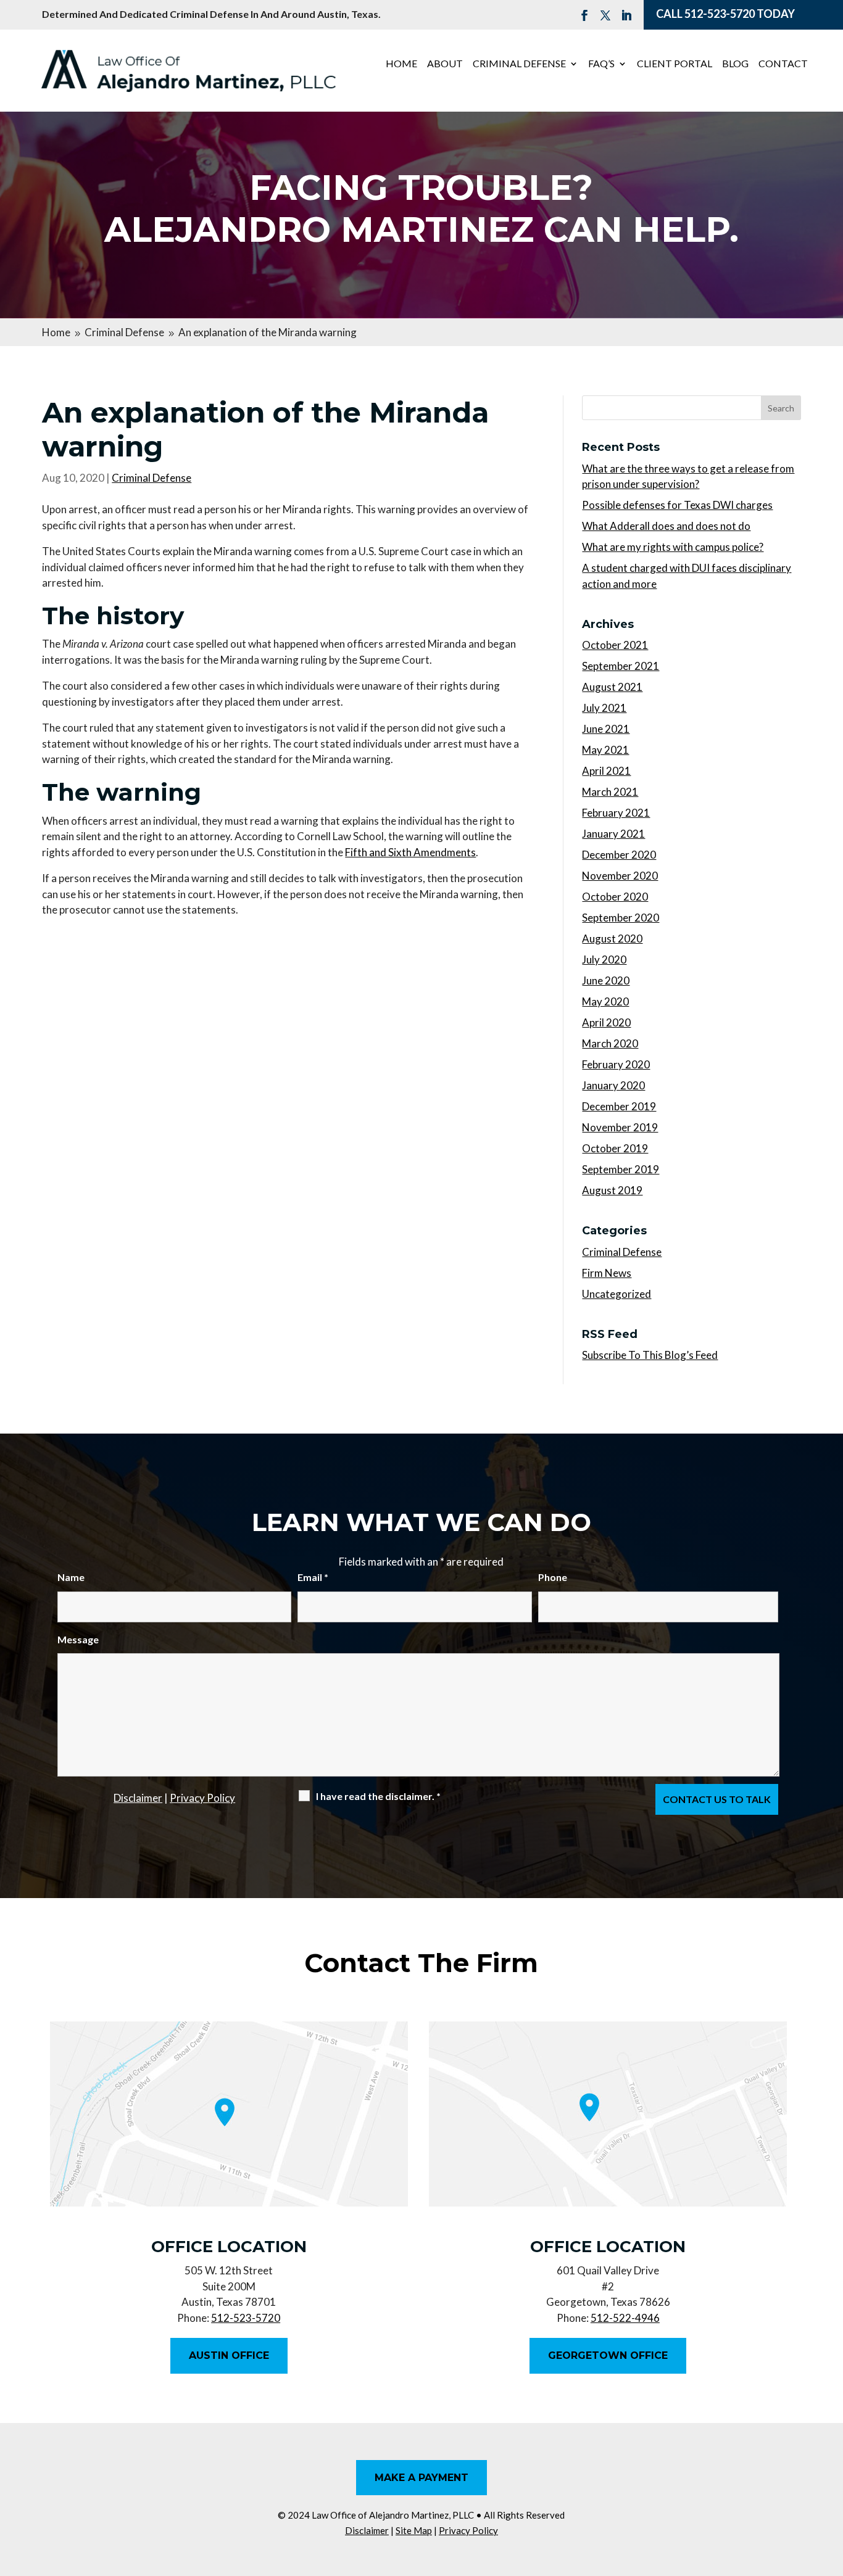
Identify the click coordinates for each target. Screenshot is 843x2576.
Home (401, 64)
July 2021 (604, 708)
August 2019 (612, 1190)
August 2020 (612, 939)
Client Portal (675, 64)
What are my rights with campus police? (673, 547)
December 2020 (619, 855)
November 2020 (620, 876)
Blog (735, 64)
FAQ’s (601, 64)
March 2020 (610, 1043)
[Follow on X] (605, 15)
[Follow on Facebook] (584, 15)
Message (78, 1639)
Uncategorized (617, 1294)
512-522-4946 (625, 2318)
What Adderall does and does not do (666, 526)
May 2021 (605, 750)
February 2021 (616, 813)
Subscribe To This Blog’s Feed (650, 1355)
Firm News (607, 1273)
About (445, 64)
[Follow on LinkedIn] (626, 15)
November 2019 (620, 1127)
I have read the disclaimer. (378, 1796)
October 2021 (615, 645)
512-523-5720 (720, 14)
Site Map (414, 2530)
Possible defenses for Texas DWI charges (677, 505)
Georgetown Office (608, 2355)
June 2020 (606, 980)
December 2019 (619, 1106)
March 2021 (610, 792)
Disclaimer (138, 1798)
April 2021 (606, 771)
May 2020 (605, 1001)
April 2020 (606, 1022)
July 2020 (604, 960)
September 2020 (621, 918)
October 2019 (615, 1148)
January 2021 (613, 834)
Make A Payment (421, 2478)
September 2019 (621, 1169)
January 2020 (613, 1085)
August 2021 (612, 687)
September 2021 (621, 666)
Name (71, 1577)
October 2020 (615, 897)
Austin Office (229, 2355)
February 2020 (616, 1064)
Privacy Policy (202, 1798)
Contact (783, 64)
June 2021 (606, 729)
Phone (553, 1577)
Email (313, 1577)
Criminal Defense (519, 64)
